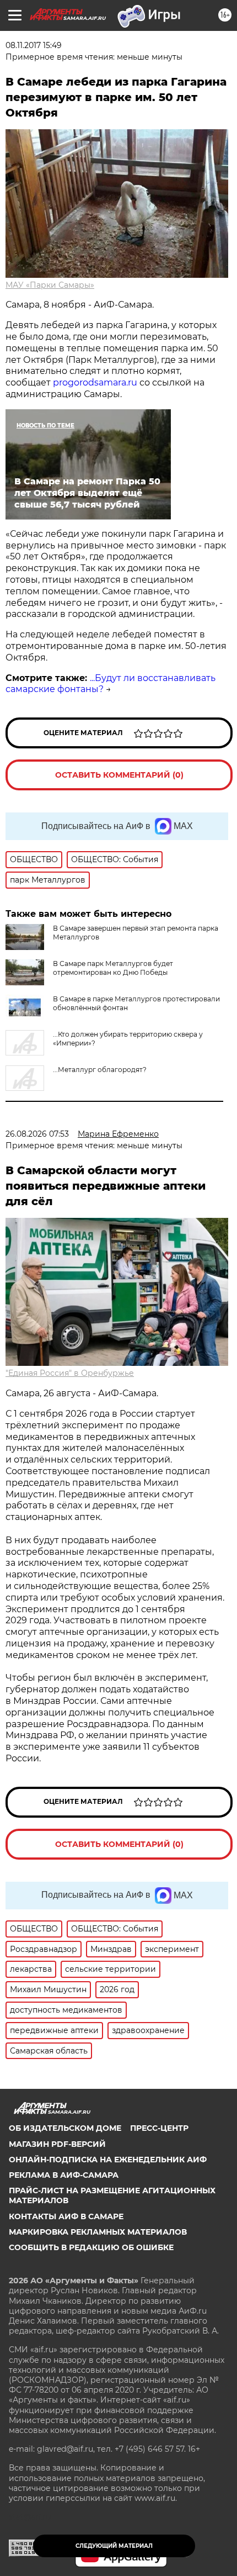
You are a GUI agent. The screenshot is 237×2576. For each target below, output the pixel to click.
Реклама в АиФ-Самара (64, 2175)
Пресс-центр (159, 2128)
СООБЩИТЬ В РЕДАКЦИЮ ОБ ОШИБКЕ (91, 2247)
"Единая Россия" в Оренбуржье (70, 1373)
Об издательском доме (65, 2128)
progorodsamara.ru (95, 382)
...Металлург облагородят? (100, 1070)
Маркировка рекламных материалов (98, 2232)
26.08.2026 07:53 (37, 1134)
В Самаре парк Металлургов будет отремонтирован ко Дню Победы (113, 968)
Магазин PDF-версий (57, 2144)
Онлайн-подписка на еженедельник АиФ (108, 2160)
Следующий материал (114, 2546)
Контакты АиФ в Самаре (66, 2216)
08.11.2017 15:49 (34, 45)
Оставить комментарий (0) (119, 775)
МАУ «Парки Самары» (50, 285)
